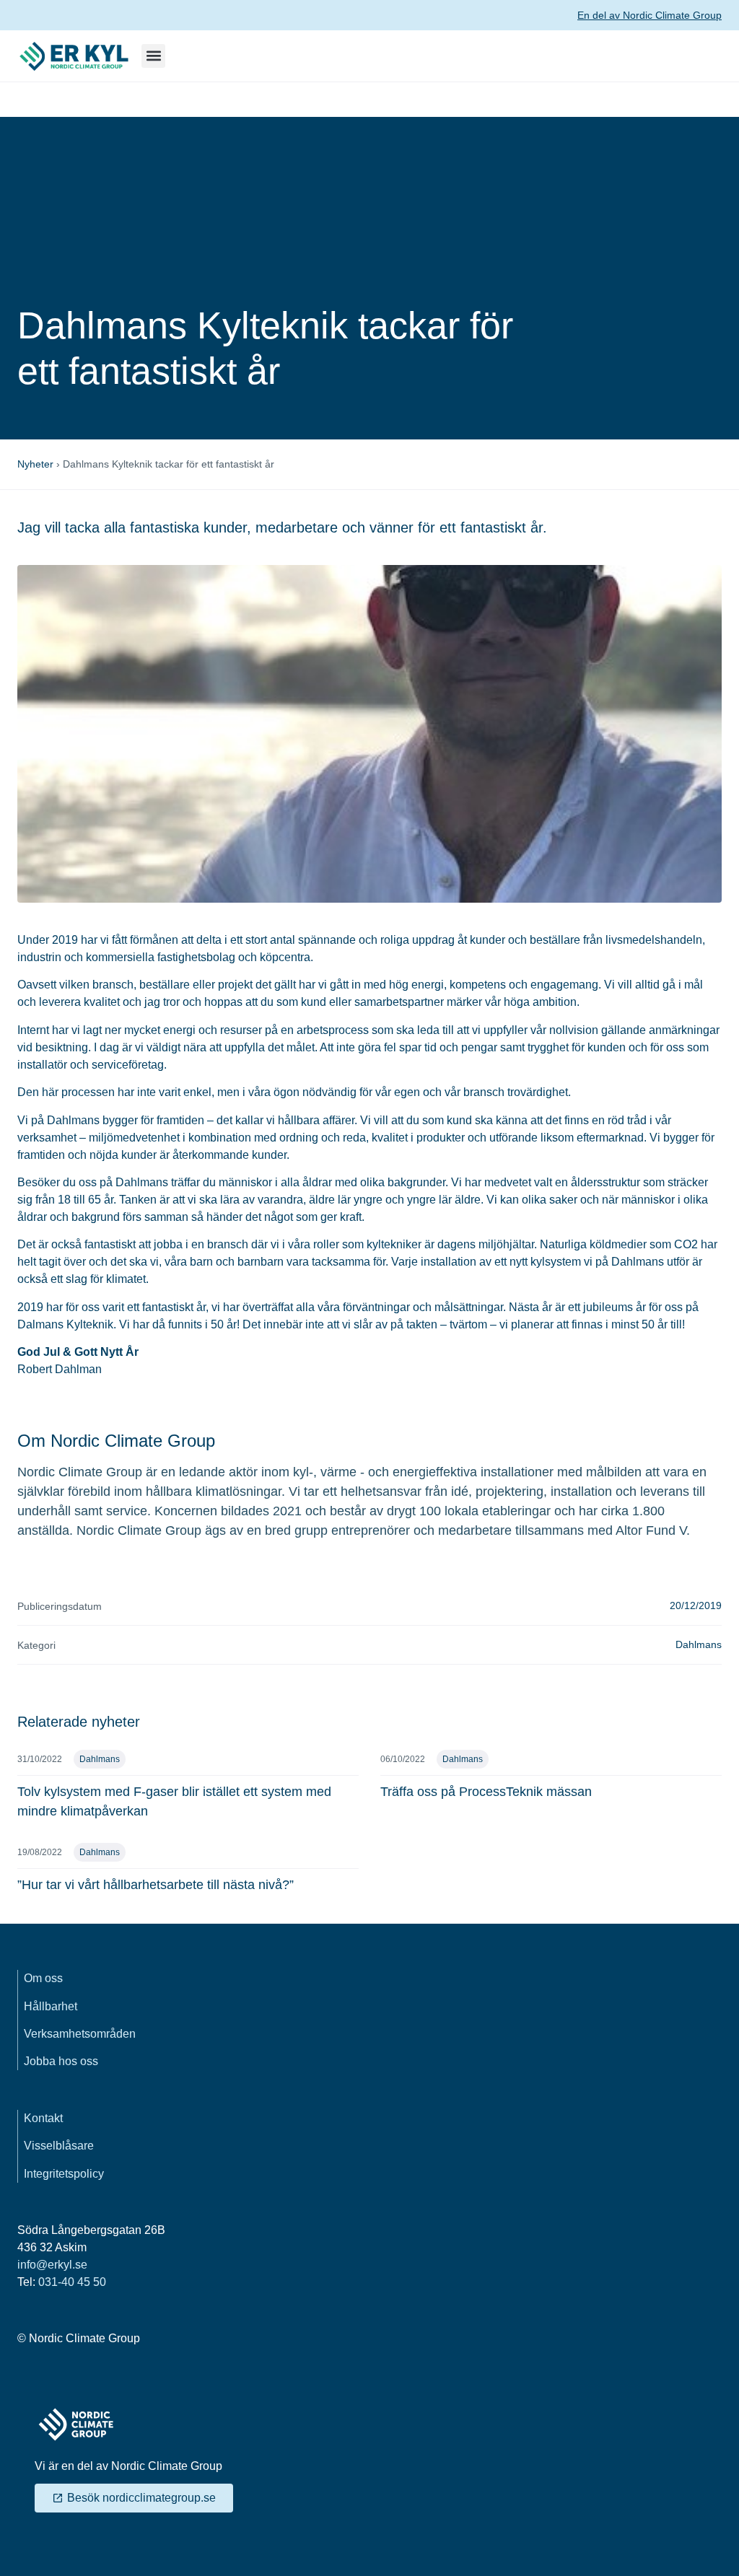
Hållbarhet (51, 2006)
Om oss (43, 1978)
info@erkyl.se (52, 2265)
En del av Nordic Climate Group (650, 15)
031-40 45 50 (72, 2282)
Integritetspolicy (64, 2174)
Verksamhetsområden (80, 2034)
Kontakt (43, 2118)
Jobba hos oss (61, 2061)
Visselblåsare (59, 2146)
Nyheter (35, 464)
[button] (153, 56)
